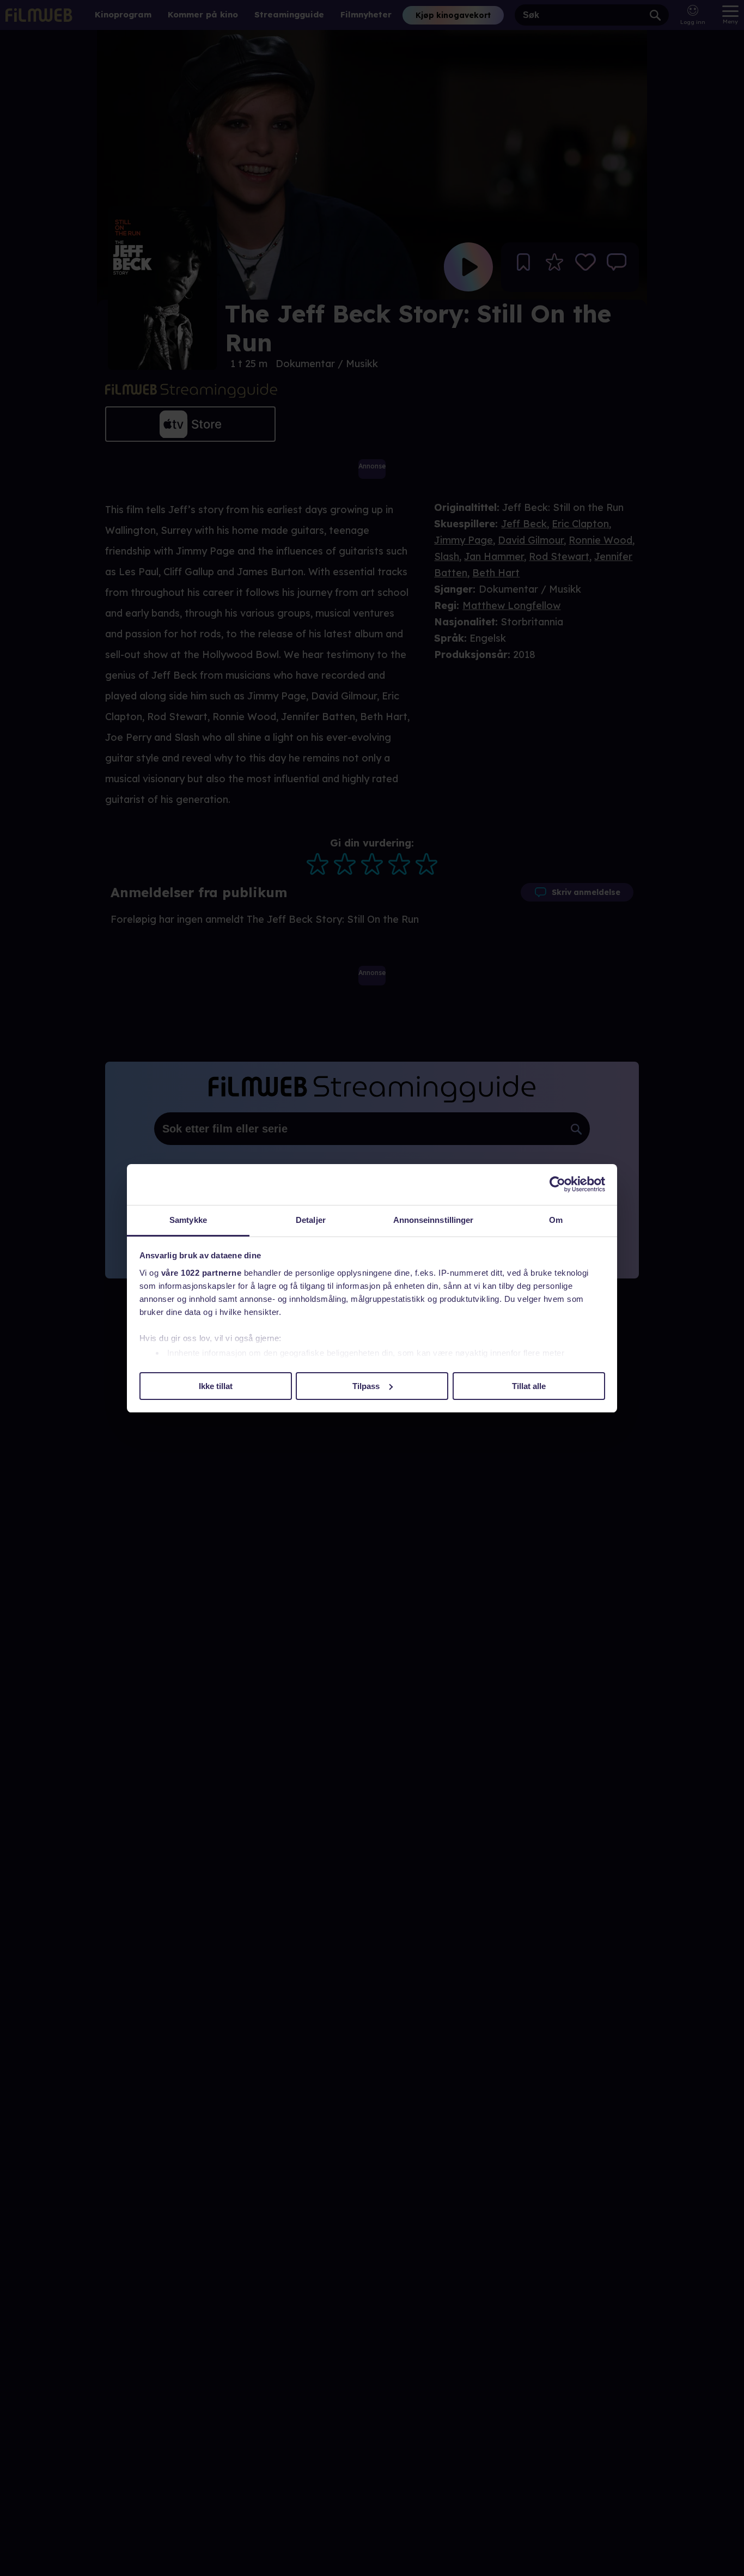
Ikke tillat (216, 1386)
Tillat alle (529, 1386)
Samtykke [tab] (188, 1220)
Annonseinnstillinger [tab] (434, 1220)
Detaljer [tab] (311, 1220)
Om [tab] (556, 1220)
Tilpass (366, 1386)
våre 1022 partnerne (202, 1273)
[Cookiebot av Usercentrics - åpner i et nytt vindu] (557, 1184)
